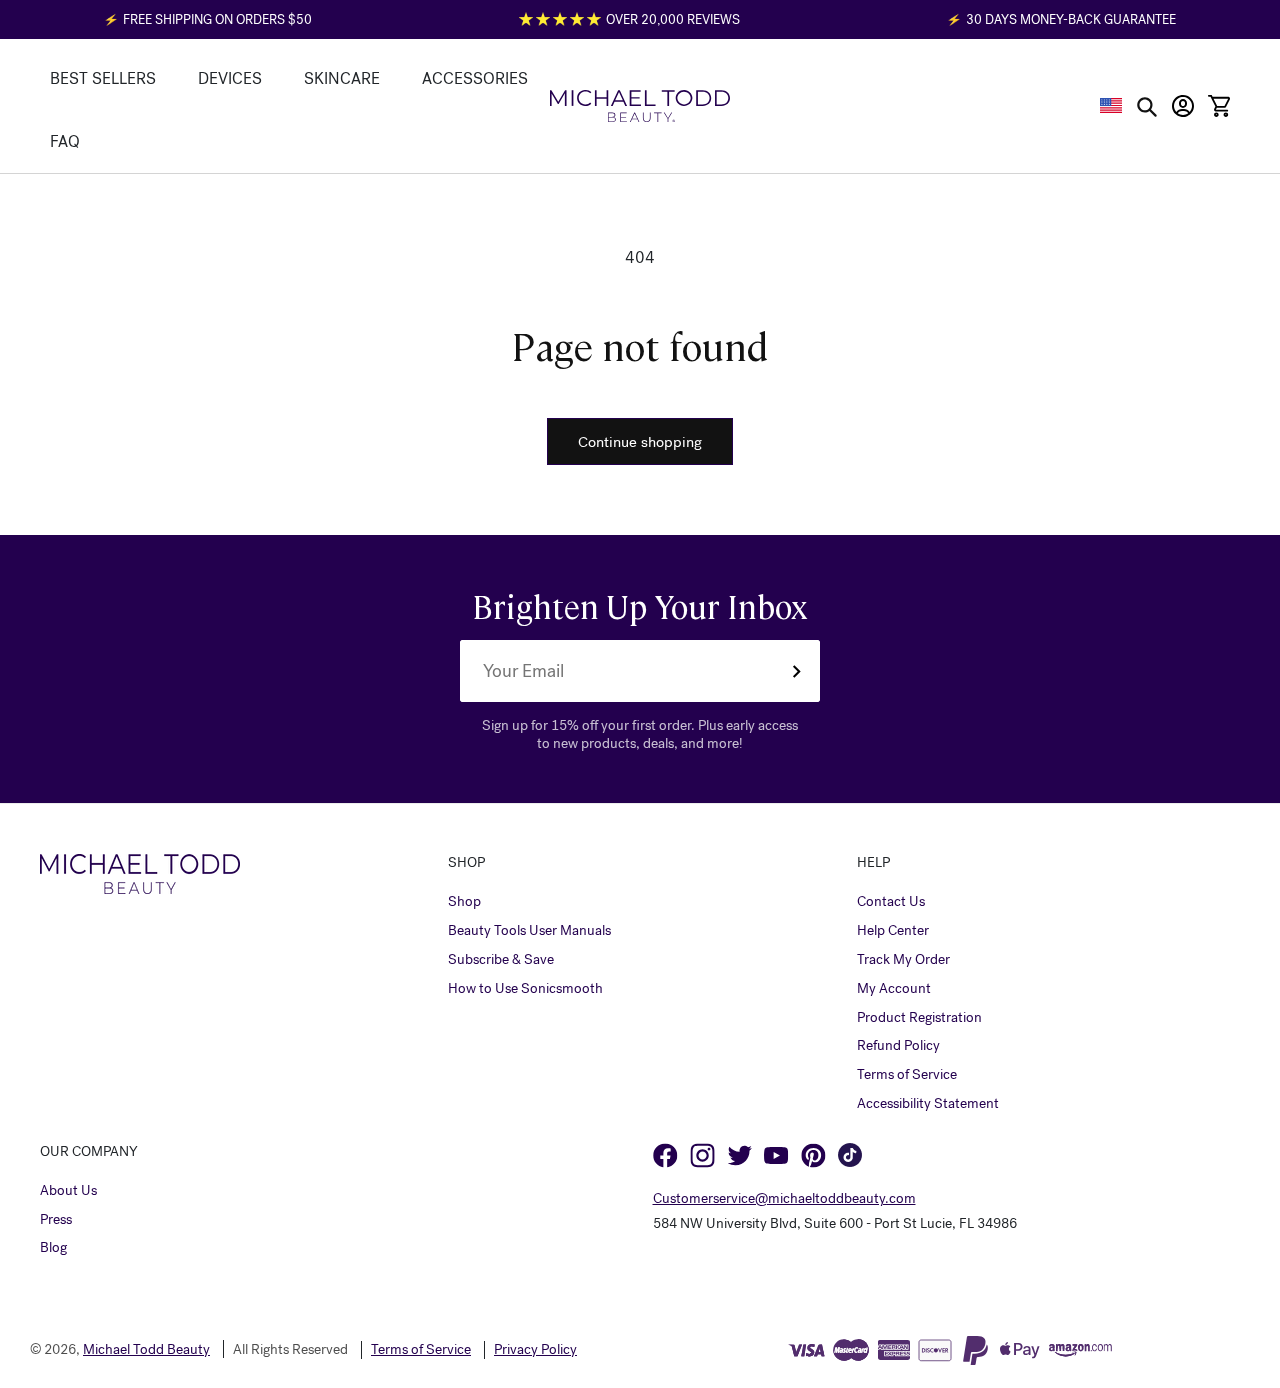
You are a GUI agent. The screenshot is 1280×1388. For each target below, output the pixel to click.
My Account (894, 989)
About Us (68, 1191)
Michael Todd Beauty (146, 1349)
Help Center (893, 931)
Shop (464, 902)
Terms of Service (907, 1075)
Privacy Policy (535, 1350)
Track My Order (903, 960)
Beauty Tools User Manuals (529, 931)
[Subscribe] (796, 671)
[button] (1111, 105)
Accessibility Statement (928, 1104)
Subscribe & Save (501, 960)
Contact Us (891, 902)
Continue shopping (640, 442)
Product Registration (919, 1018)
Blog (53, 1248)
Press (56, 1220)
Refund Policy (898, 1046)
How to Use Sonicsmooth (525, 989)
